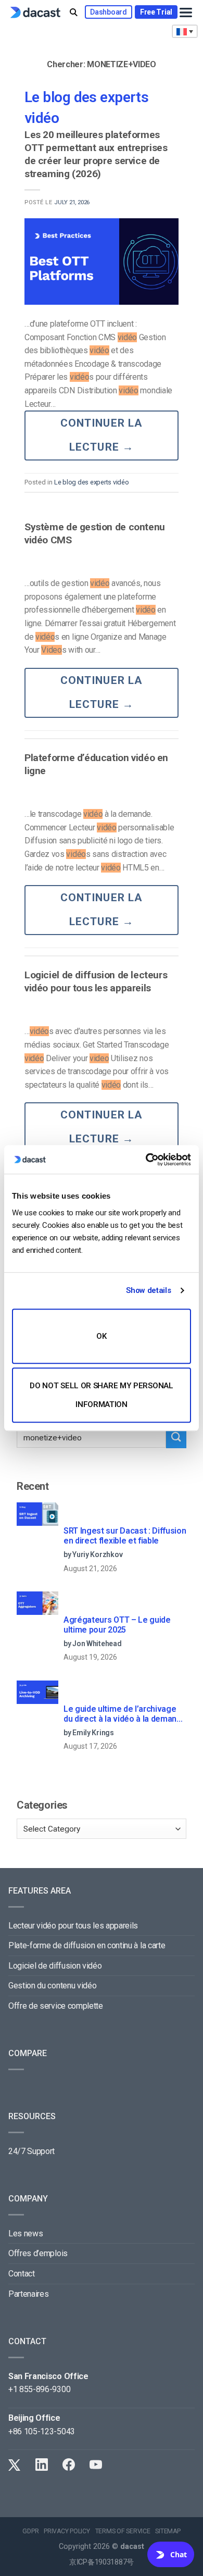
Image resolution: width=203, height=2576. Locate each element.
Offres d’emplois (38, 2253)
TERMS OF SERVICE (123, 2531)
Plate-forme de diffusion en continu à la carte (87, 1945)
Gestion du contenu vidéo (52, 1986)
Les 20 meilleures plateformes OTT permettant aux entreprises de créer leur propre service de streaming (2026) (96, 154)
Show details (148, 1290)
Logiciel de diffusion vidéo (55, 1966)
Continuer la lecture (102, 435)
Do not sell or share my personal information (101, 1395)
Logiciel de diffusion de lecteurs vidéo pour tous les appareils (96, 981)
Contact (22, 2274)
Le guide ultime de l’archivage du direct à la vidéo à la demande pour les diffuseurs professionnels (125, 1714)
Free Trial (156, 12)
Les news (26, 2233)
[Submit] (176, 1438)
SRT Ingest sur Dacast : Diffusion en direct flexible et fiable (125, 1536)
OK (101, 1336)
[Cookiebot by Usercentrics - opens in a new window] (146, 1160)
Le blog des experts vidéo (92, 482)
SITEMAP (168, 2531)
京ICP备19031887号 (102, 2562)
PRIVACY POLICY (67, 2531)
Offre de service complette (56, 2006)
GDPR (30, 2531)
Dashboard (108, 12)
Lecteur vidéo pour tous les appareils (73, 1926)
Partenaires (28, 2294)
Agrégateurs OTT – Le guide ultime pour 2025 (117, 1625)
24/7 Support (31, 2151)
